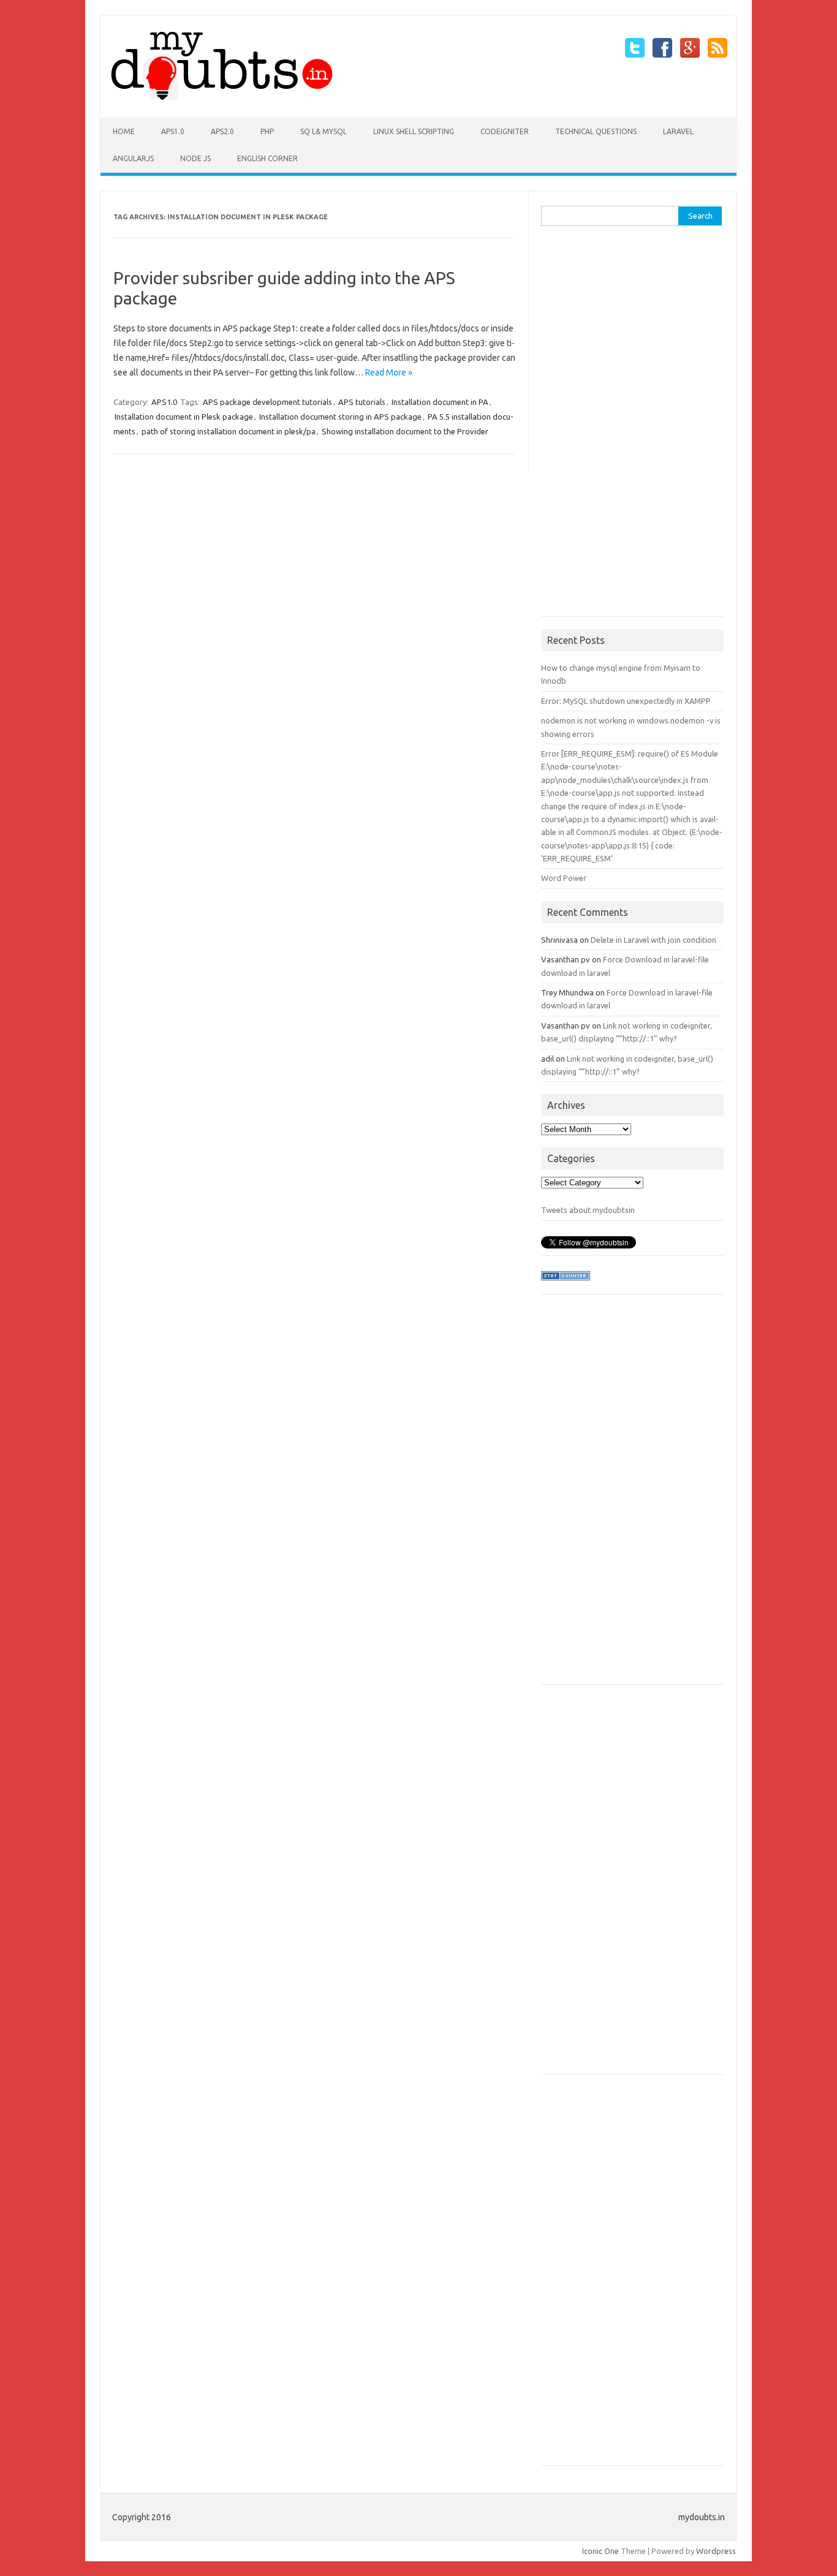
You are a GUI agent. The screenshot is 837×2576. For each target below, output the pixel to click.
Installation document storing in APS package (340, 417)
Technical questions (596, 131)
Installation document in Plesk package (184, 417)
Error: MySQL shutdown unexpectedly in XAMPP (626, 701)
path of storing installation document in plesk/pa (229, 431)
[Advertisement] (633, 426)
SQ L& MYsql (324, 131)
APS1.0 (173, 131)
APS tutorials (362, 402)
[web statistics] (566, 1283)
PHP (267, 131)
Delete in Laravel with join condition (653, 940)
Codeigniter (505, 131)
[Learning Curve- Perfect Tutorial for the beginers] (222, 97)
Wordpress (716, 2551)
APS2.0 (222, 131)
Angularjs (133, 158)
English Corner (267, 158)
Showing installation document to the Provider (405, 431)
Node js (195, 158)
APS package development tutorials (267, 402)
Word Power (564, 878)
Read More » (389, 372)
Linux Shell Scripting (414, 131)
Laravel (678, 131)
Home (124, 131)
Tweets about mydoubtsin (588, 1210)
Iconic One (600, 2551)
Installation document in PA (440, 402)
